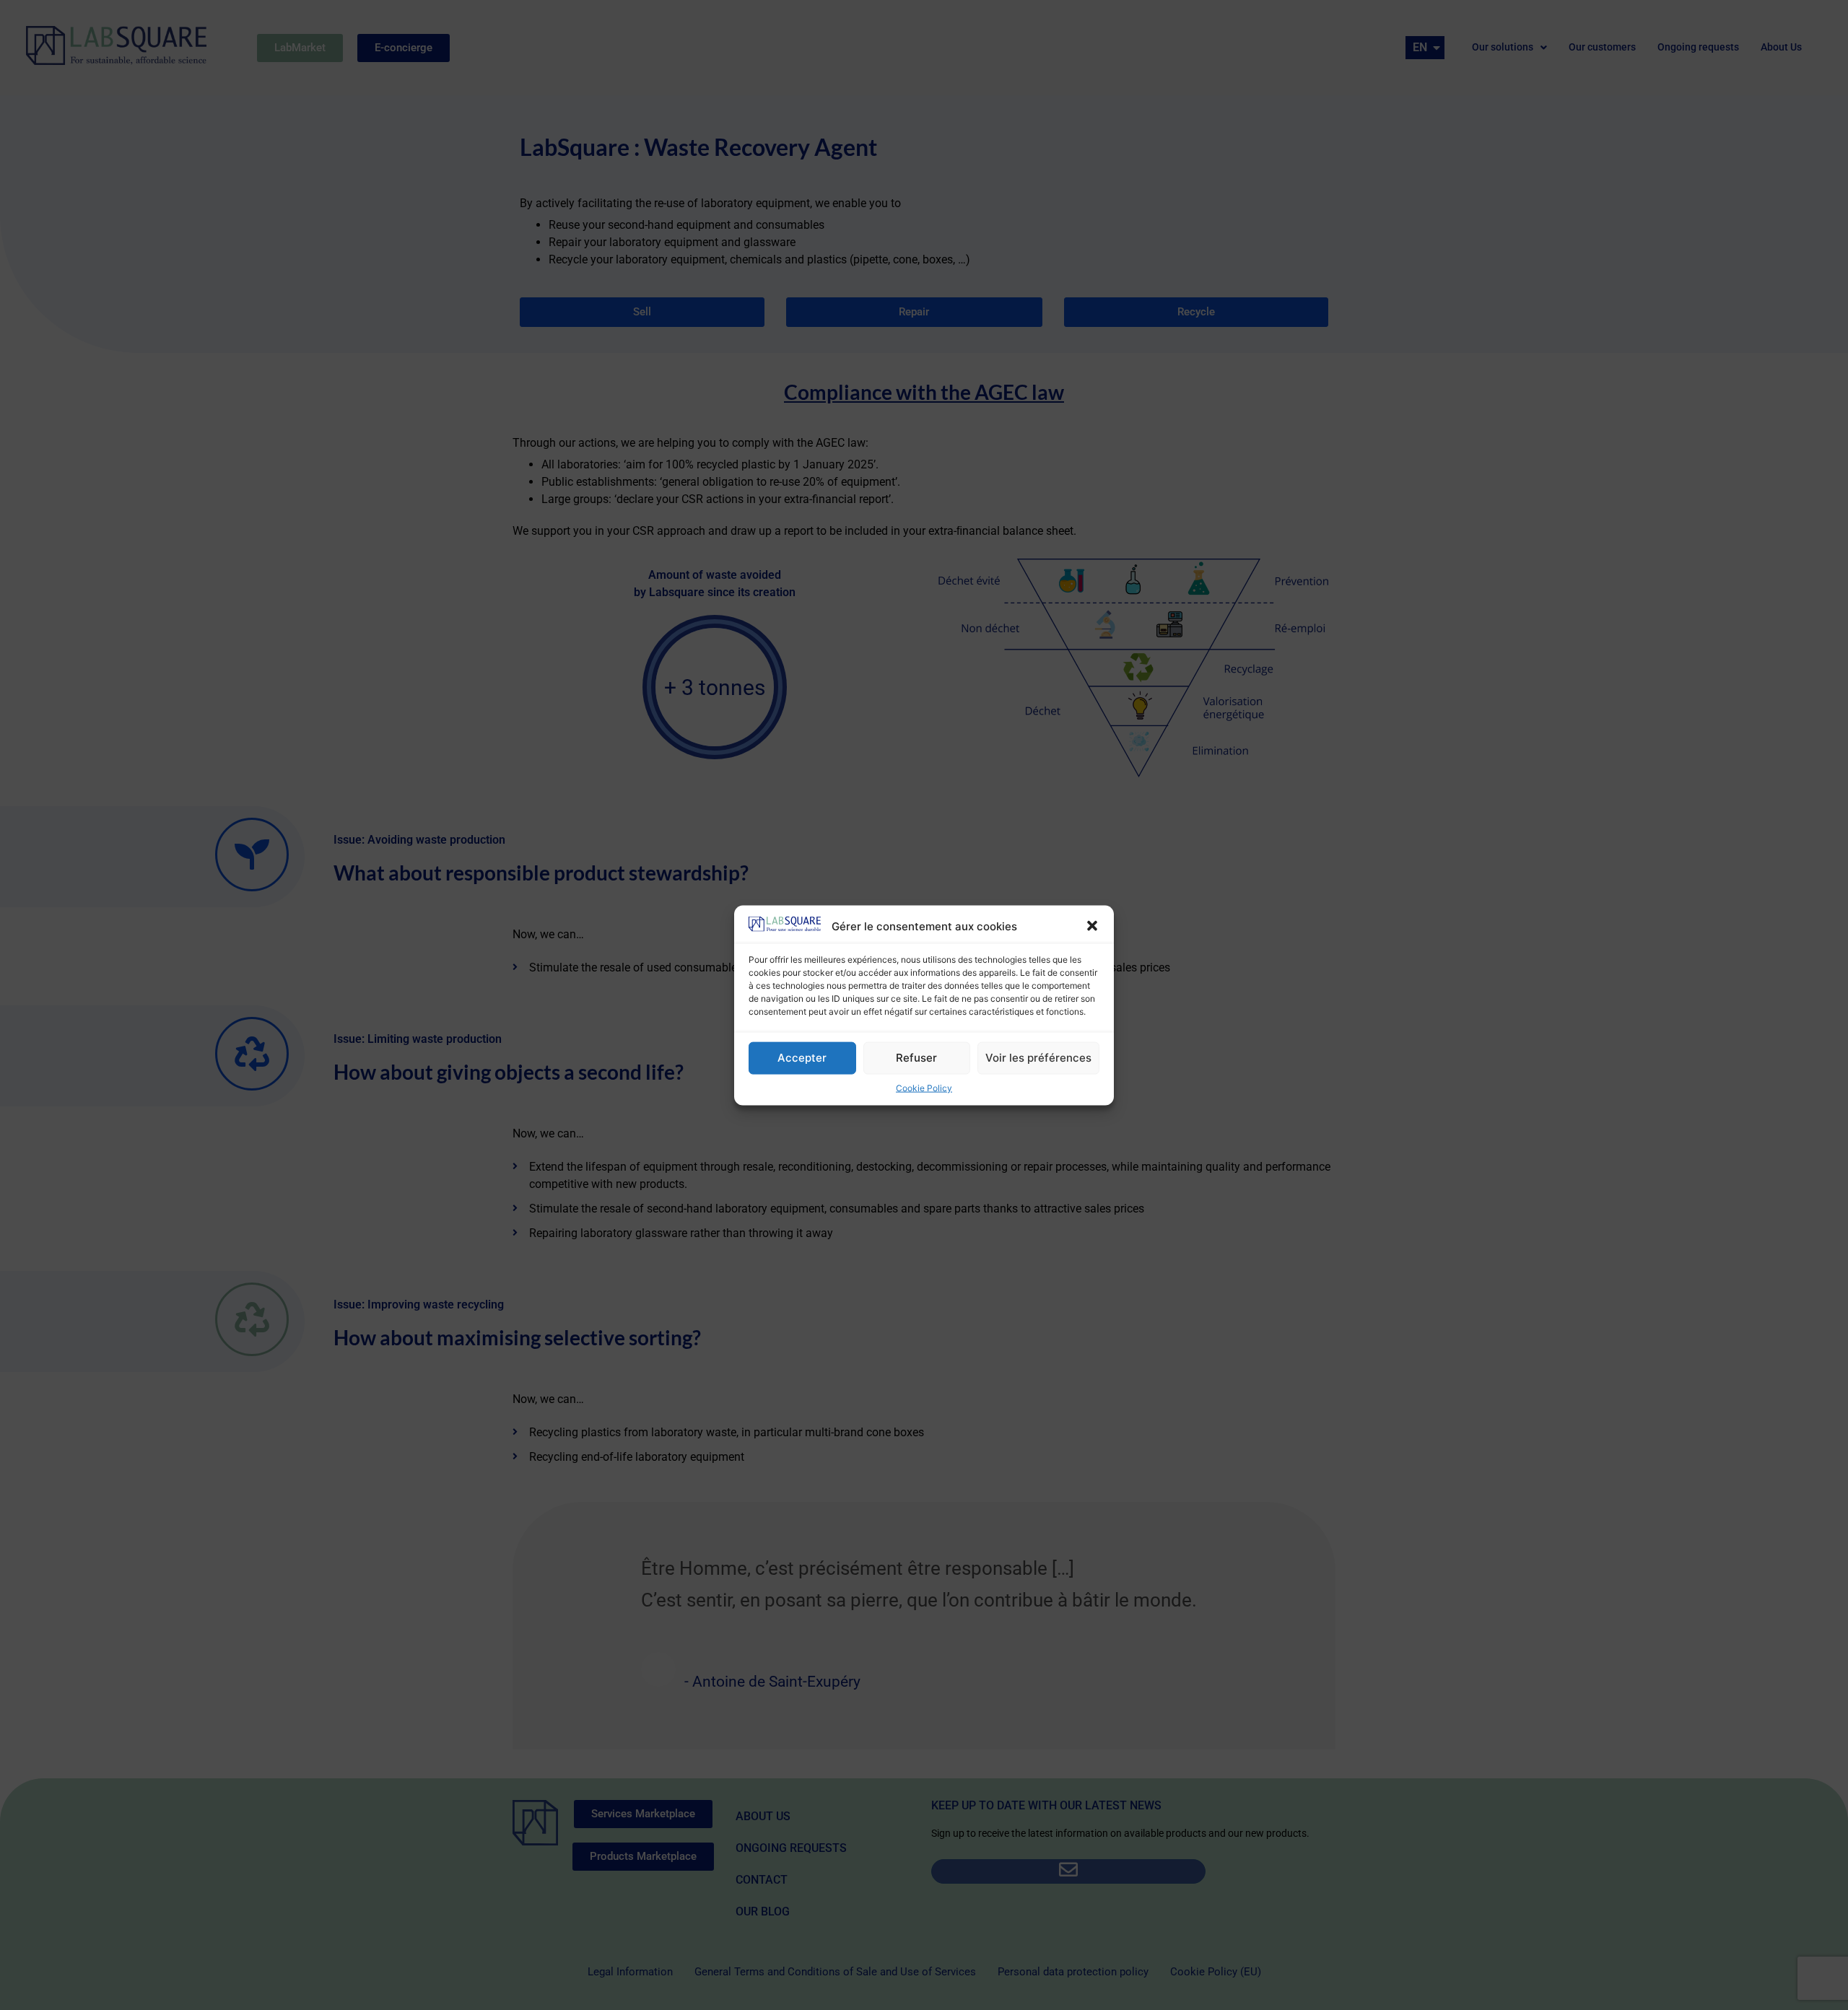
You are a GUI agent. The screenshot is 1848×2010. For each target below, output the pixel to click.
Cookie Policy (924, 1087)
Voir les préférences (1038, 1057)
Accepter (802, 1057)
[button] (1092, 926)
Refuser (916, 1057)
